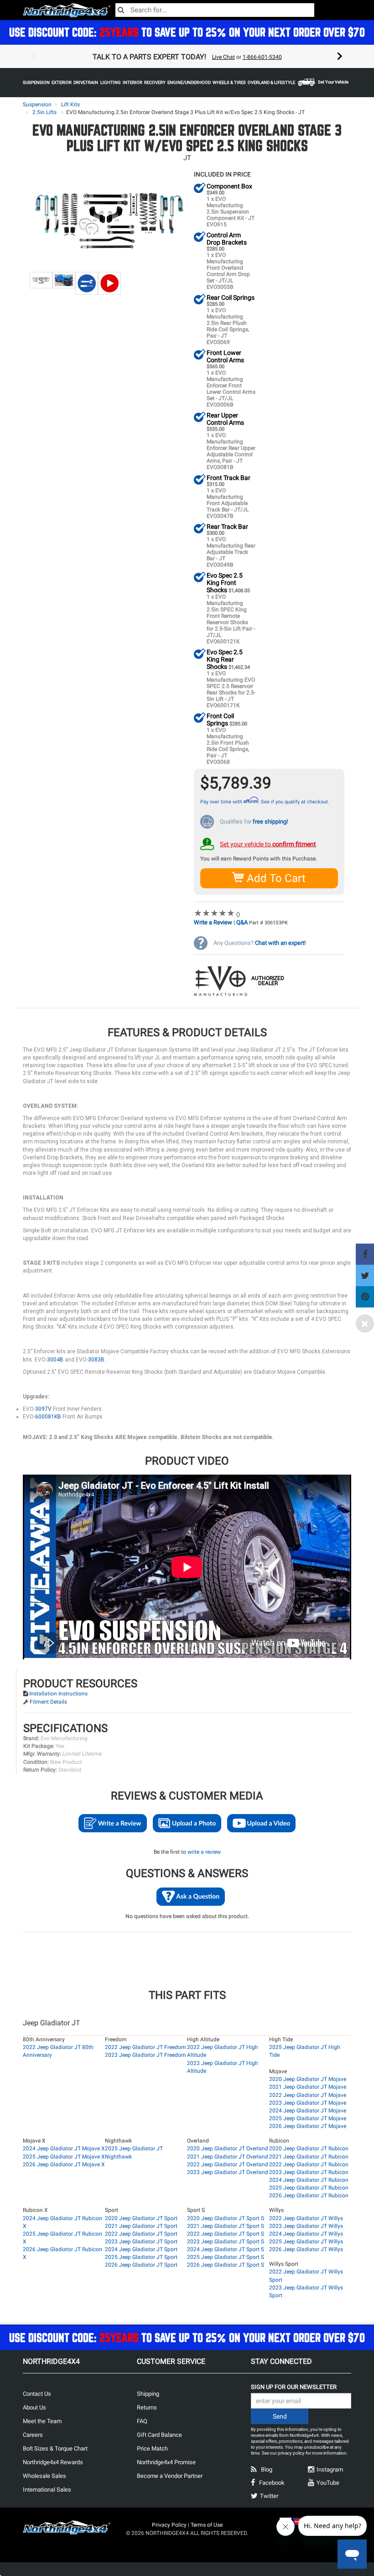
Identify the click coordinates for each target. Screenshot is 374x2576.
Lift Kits (70, 104)
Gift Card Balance (159, 2435)
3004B (55, 1360)
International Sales (47, 2490)
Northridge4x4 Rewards (53, 2462)
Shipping (148, 2394)
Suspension (37, 104)
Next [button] (340, 57)
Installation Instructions (58, 1694)
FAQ (142, 2421)
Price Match (152, 2448)
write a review (204, 1852)
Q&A (242, 922)
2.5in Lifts (44, 112)
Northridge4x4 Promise (166, 2462)
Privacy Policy (169, 2525)
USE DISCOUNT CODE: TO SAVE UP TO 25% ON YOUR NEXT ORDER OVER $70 (187, 32)
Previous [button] (34, 57)
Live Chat (223, 57)
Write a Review (213, 922)
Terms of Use (207, 2525)
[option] (187, 57)
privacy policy (291, 2453)
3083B (96, 1360)
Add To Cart (275, 878)
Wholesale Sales (44, 2476)
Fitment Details (48, 1702)
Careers (33, 2435)
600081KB (48, 1417)
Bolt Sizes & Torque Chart (55, 2448)
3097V (43, 1409)
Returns (147, 2407)
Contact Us (37, 2394)
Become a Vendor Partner (170, 2476)
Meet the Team (42, 2421)
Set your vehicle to (268, 844)
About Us (34, 2407)
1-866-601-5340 (262, 57)
